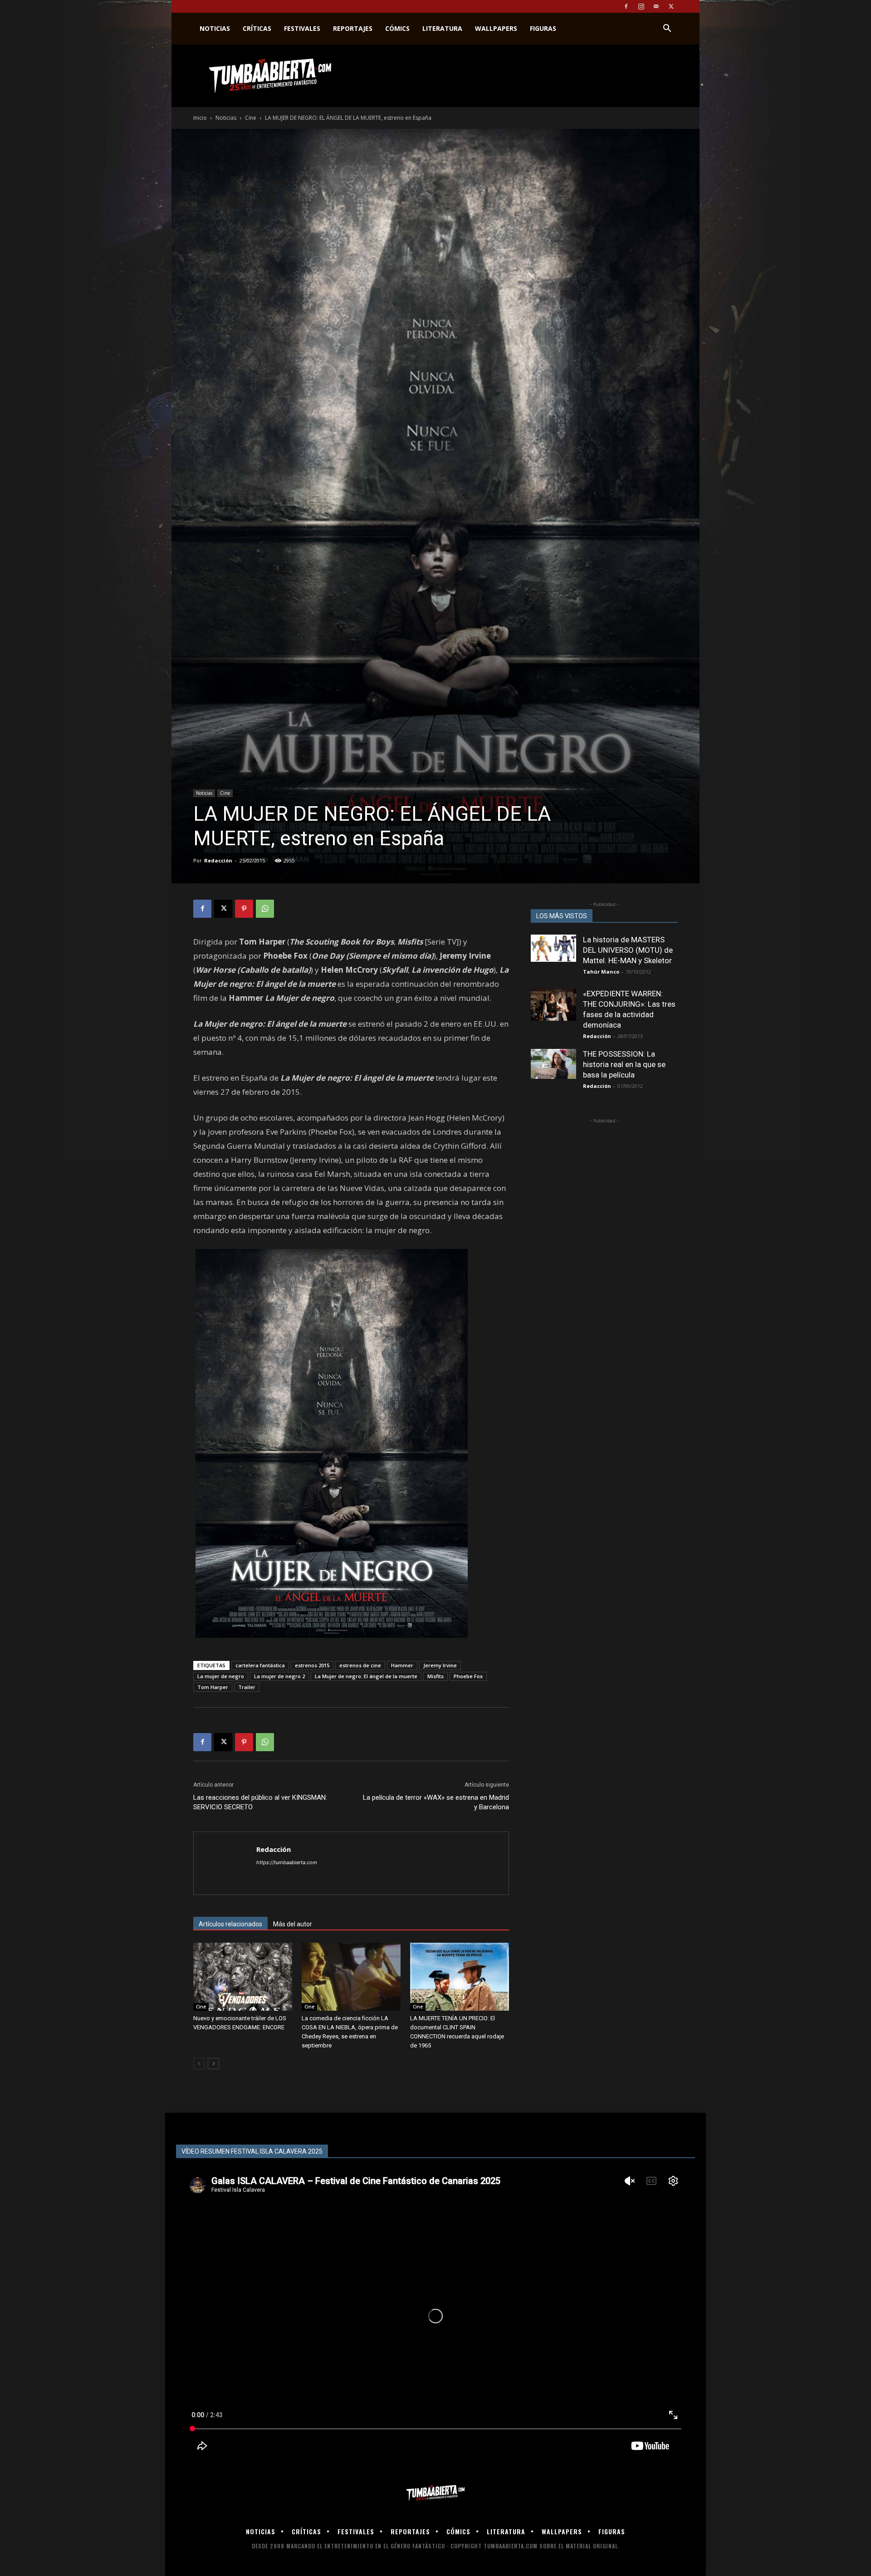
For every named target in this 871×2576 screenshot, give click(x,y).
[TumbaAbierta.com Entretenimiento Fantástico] (435, 2493)
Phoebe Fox (468, 1676)
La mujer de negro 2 (279, 1676)
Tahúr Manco (601, 972)
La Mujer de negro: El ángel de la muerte (366, 1676)
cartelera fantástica (260, 1665)
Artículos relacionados (230, 1924)
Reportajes (353, 28)
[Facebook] (626, 6)
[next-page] (213, 2064)
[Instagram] (641, 6)
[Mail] (656, 6)
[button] (667, 29)
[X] (671, 6)
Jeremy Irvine (440, 1665)
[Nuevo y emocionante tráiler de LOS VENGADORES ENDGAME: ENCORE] (243, 1977)
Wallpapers (496, 28)
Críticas (257, 28)
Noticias (215, 28)
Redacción (218, 860)
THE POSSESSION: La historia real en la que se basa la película (624, 1064)
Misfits (435, 1676)
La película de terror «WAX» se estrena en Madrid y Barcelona (436, 1802)
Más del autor (293, 1924)
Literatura (442, 28)
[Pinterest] (244, 909)
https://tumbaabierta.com (287, 1862)
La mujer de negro (221, 1676)
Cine (251, 118)
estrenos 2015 (312, 1665)
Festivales (302, 28)
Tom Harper (213, 1687)
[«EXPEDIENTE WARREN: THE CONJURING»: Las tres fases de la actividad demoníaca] (553, 1005)
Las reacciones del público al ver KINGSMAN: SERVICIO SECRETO (260, 1802)
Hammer (402, 1665)
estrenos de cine (360, 1665)
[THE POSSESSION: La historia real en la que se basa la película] (553, 1064)
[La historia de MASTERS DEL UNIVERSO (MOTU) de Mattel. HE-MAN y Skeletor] (553, 948)
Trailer (247, 1687)
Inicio (200, 118)
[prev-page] (199, 2064)
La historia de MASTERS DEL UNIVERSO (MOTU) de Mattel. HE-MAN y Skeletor (628, 950)
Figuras (543, 28)
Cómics (397, 28)
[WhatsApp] (265, 909)
